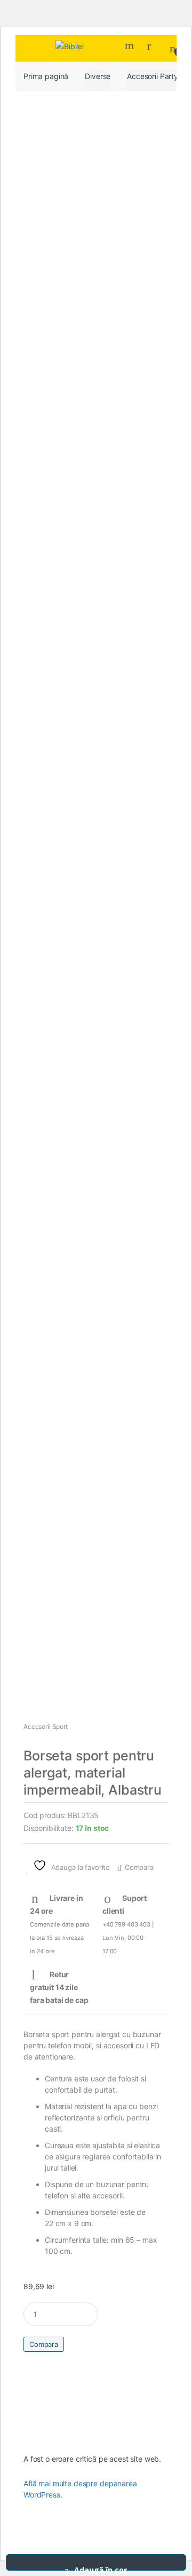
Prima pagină (46, 76)
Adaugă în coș (101, 2568)
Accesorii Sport (46, 1727)
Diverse (98, 76)
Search (131, 45)
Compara (139, 1867)
